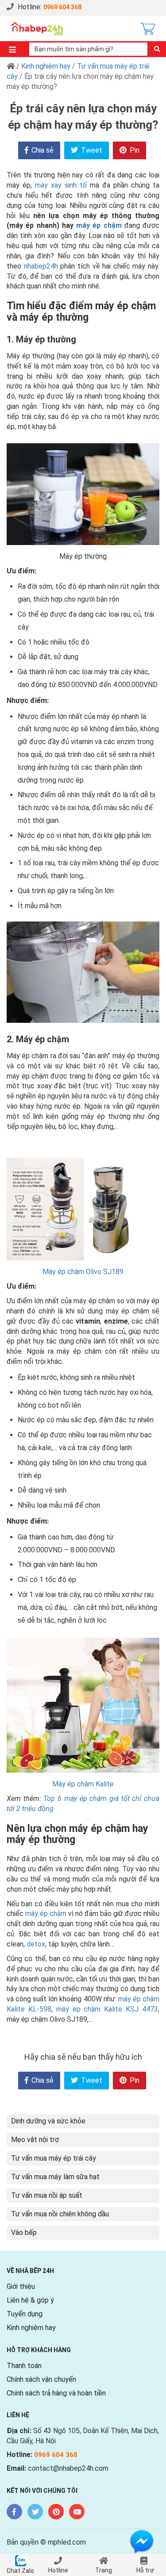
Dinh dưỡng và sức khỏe (48, 2121)
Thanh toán (24, 2366)
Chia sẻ (42, 150)
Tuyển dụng (25, 2314)
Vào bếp (24, 2232)
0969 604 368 (62, 7)
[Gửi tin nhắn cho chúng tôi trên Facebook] (142, 2541)
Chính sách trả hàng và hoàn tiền (56, 2393)
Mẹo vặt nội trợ (35, 2140)
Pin (134, 150)
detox (36, 1944)
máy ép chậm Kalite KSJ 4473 (107, 2009)
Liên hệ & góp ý (30, 2300)
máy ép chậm (99, 225)
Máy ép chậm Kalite (83, 1784)
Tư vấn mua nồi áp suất (47, 2195)
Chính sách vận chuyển (41, 2379)
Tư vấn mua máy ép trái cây (54, 2158)
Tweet (91, 150)
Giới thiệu (21, 2286)
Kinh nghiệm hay (46, 66)
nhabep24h (41, 266)
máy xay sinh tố (61, 185)
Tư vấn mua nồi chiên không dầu (60, 2214)
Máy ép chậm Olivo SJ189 (83, 1272)
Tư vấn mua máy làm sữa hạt (55, 2177)
